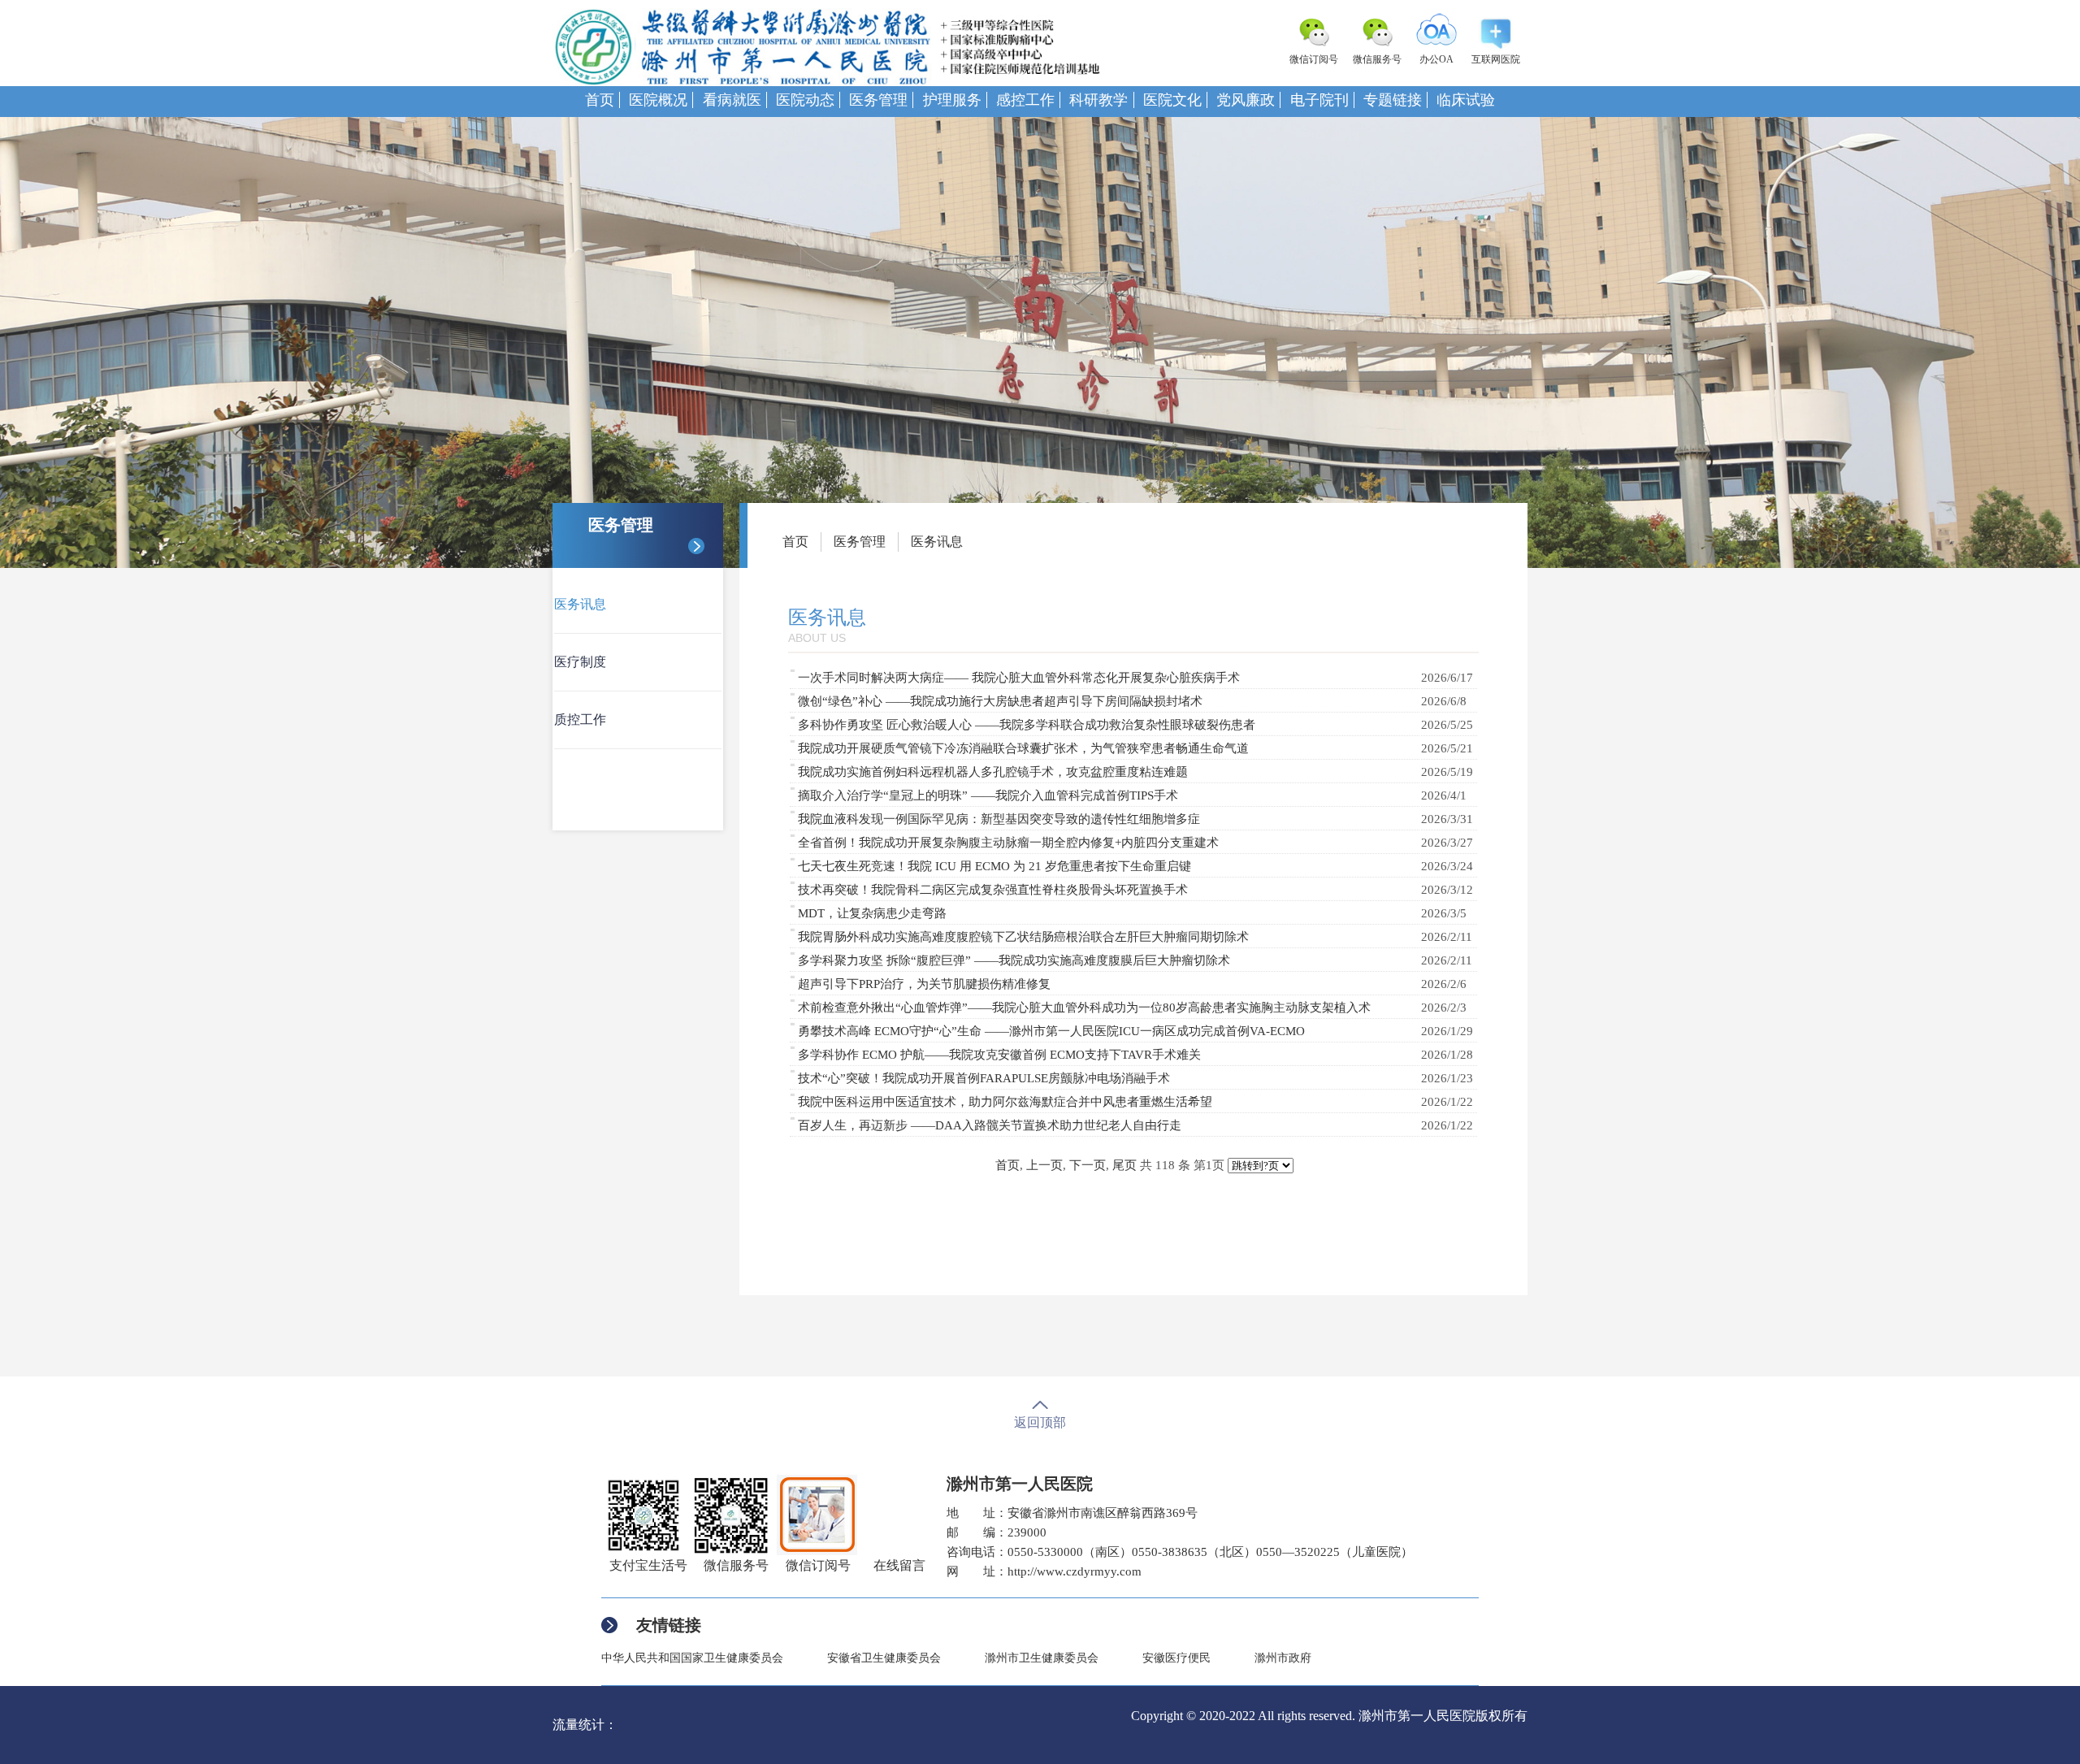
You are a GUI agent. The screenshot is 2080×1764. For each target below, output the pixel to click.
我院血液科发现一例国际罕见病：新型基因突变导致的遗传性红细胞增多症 (999, 819)
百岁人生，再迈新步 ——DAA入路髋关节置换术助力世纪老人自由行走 (990, 1125)
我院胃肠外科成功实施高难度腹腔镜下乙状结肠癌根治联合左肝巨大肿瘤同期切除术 (1023, 937)
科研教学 (1098, 100)
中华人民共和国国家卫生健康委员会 (692, 1658)
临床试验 (1466, 100)
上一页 (1044, 1165)
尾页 (1124, 1165)
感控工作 (1025, 100)
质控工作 (580, 719)
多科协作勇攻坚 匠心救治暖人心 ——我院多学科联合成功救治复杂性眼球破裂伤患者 (1027, 725)
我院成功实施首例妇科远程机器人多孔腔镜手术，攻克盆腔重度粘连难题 (993, 772)
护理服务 (952, 100)
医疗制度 (580, 662)
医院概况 (658, 100)
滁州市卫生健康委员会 (1042, 1658)
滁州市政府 (1283, 1658)
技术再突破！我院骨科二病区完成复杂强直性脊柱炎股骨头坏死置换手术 (993, 890)
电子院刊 (1319, 100)
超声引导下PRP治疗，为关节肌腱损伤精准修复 (924, 984)
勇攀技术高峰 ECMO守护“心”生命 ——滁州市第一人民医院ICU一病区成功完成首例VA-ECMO (1051, 1031)
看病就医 (732, 100)
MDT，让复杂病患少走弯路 (872, 913)
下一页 (1088, 1165)
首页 (600, 100)
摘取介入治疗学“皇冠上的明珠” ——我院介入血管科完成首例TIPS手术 (988, 795)
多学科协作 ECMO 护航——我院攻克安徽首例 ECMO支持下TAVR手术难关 (999, 1055)
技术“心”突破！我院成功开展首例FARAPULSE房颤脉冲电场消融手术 (984, 1078)
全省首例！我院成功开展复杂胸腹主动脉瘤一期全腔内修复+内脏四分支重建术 (1008, 843)
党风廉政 (1246, 100)
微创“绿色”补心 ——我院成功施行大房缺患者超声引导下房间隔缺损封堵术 (1000, 701)
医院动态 (805, 100)
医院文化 (1172, 100)
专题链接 (1393, 100)
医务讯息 (580, 604)
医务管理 (878, 100)
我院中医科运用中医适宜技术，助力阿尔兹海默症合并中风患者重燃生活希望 (1005, 1102)
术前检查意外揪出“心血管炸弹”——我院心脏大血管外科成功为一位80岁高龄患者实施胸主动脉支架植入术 (1084, 1008)
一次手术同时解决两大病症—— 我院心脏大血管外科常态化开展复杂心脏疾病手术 (1019, 678)
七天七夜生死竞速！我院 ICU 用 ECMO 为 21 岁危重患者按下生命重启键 (994, 866)
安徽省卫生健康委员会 (884, 1658)
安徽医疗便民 (1176, 1658)
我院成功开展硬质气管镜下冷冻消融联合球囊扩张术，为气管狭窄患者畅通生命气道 (1023, 748)
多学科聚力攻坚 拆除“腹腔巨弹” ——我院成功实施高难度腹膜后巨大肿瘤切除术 (1014, 960)
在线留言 (899, 1565)
